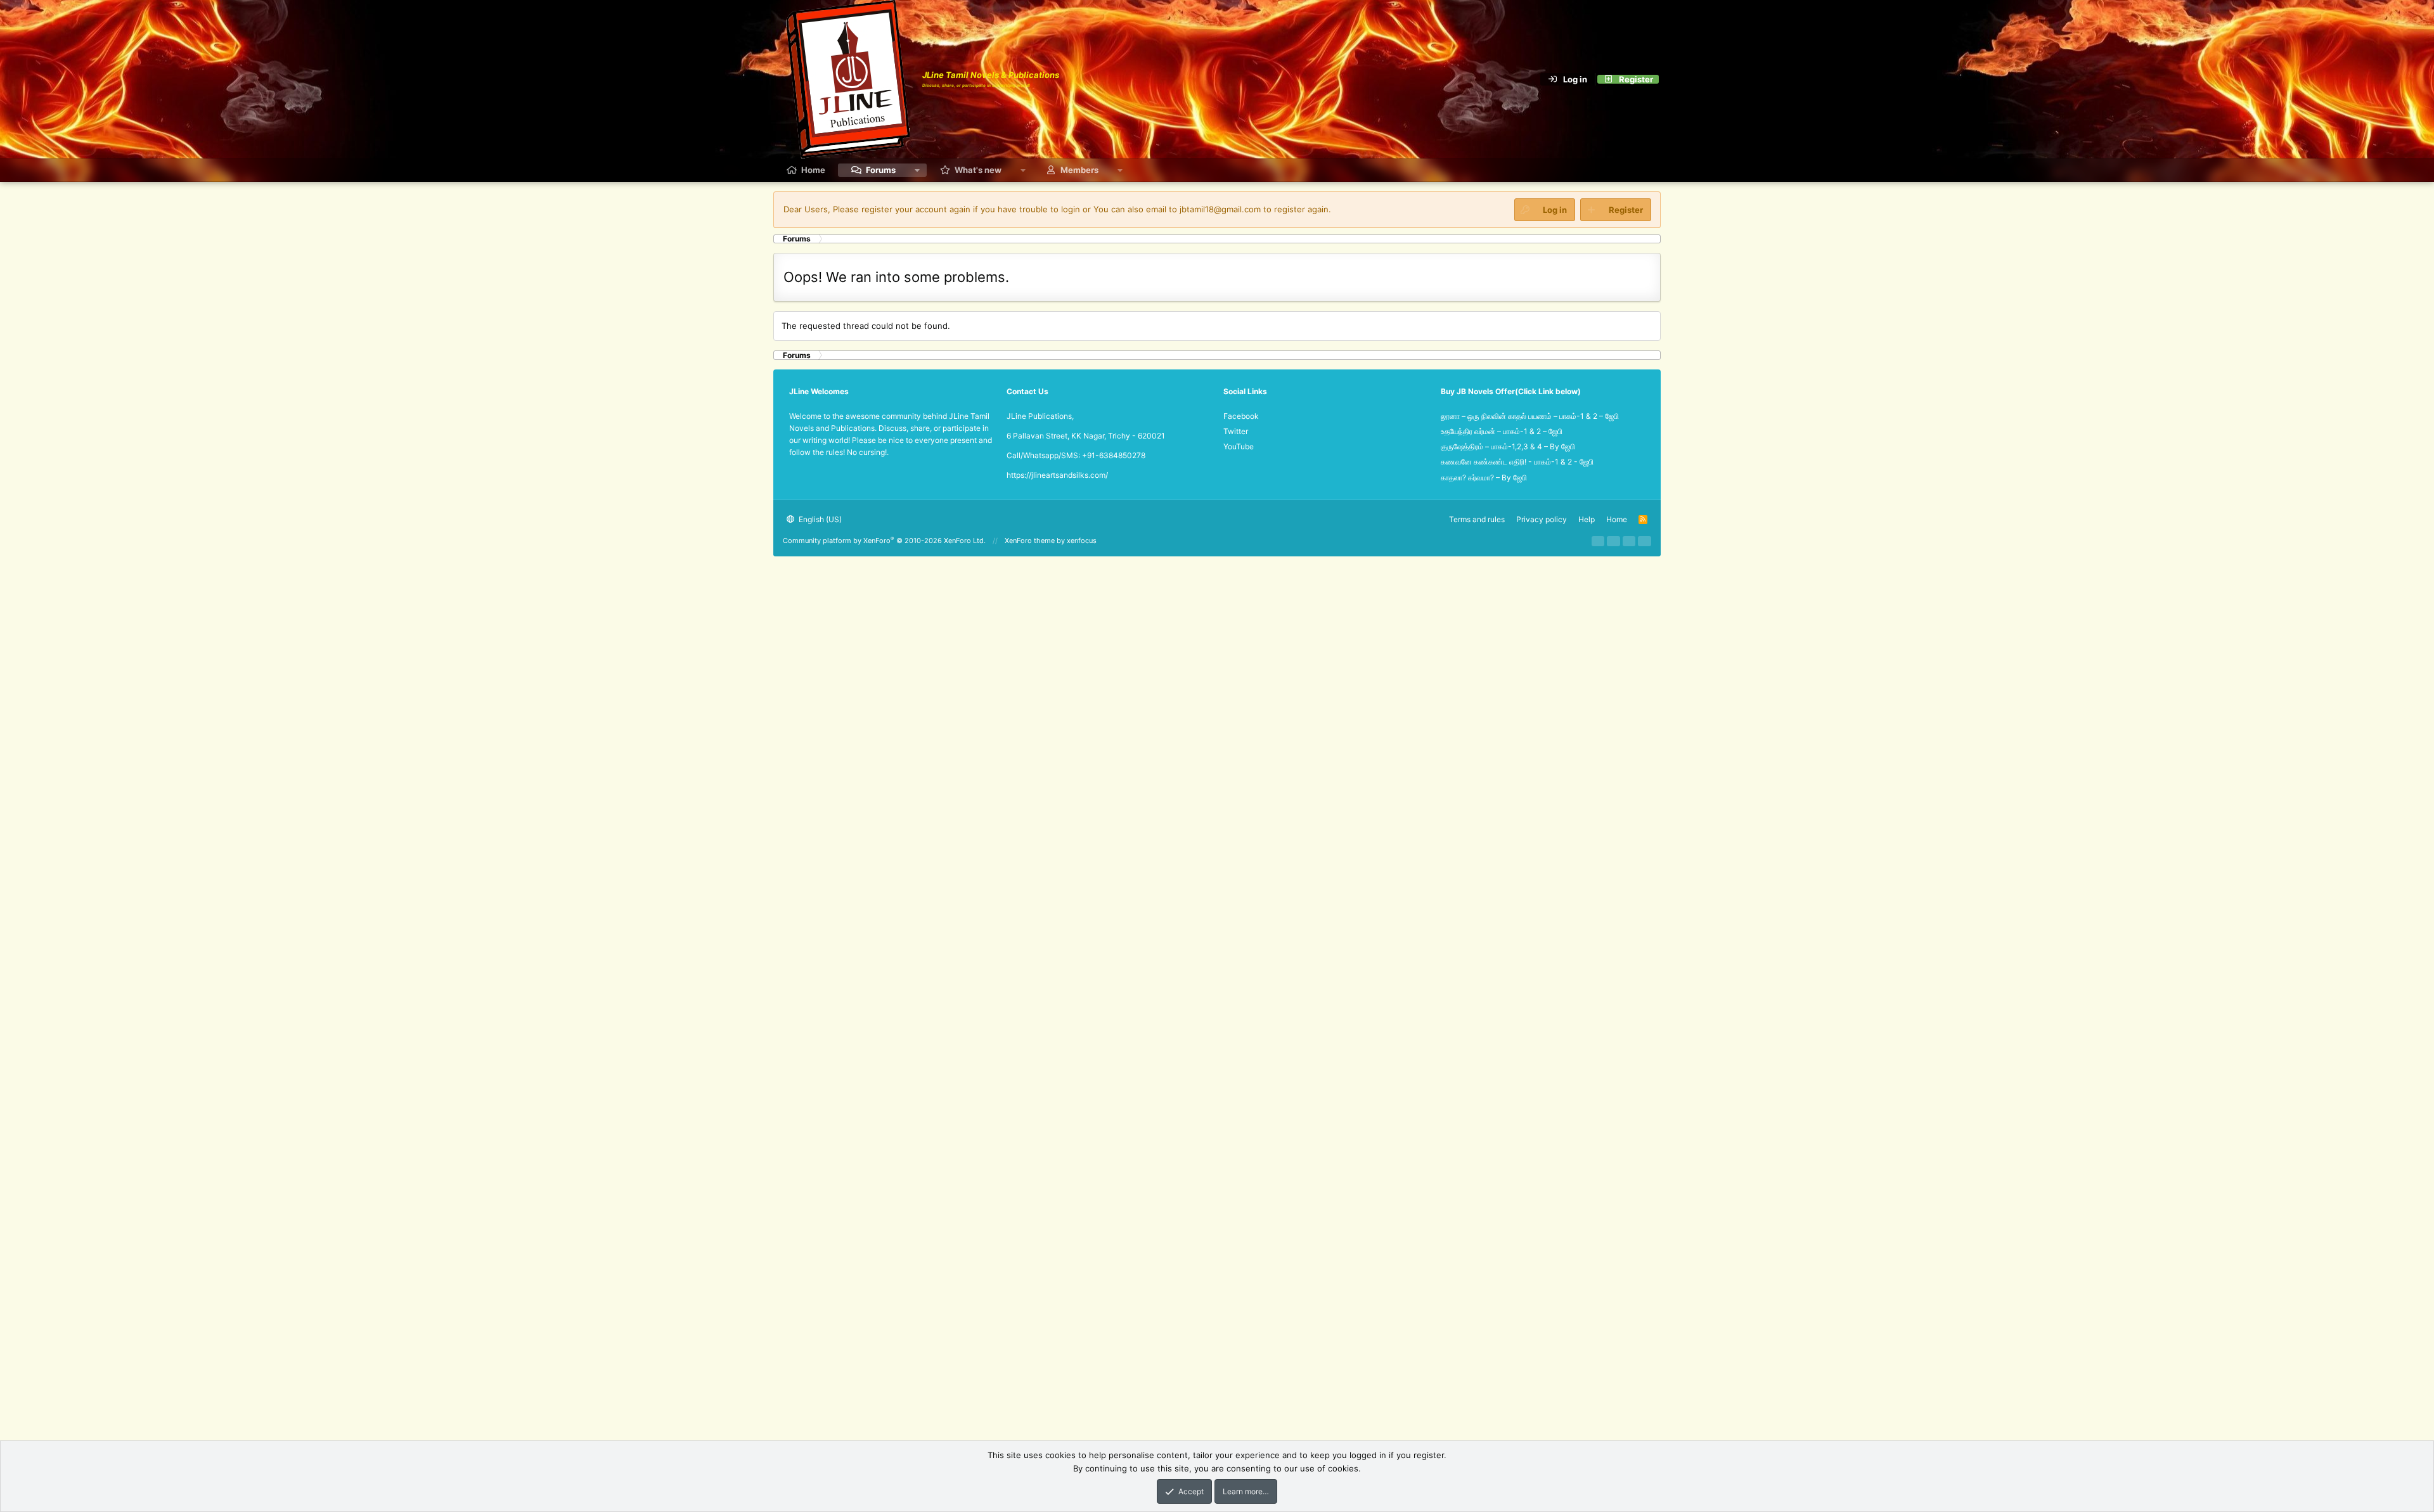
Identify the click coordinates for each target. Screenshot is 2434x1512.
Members (1079, 170)
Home (813, 170)
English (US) (819, 519)
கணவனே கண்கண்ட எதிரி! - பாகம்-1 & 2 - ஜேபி (1517, 462)
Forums (881, 170)
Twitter (1236, 431)
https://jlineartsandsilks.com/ (1057, 475)
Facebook (1241, 416)
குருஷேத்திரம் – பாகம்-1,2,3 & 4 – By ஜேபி (1508, 446)
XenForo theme (1030, 541)
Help (1587, 519)
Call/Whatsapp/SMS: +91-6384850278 (1076, 455)
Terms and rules (1477, 519)
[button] (918, 170)
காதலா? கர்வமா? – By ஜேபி (1484, 477)
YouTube (1239, 446)
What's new (978, 170)
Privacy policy (1542, 519)
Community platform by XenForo (884, 541)
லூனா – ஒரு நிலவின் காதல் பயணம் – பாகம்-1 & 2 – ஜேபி (1530, 416)
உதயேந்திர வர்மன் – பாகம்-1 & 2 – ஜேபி (1502, 431)
